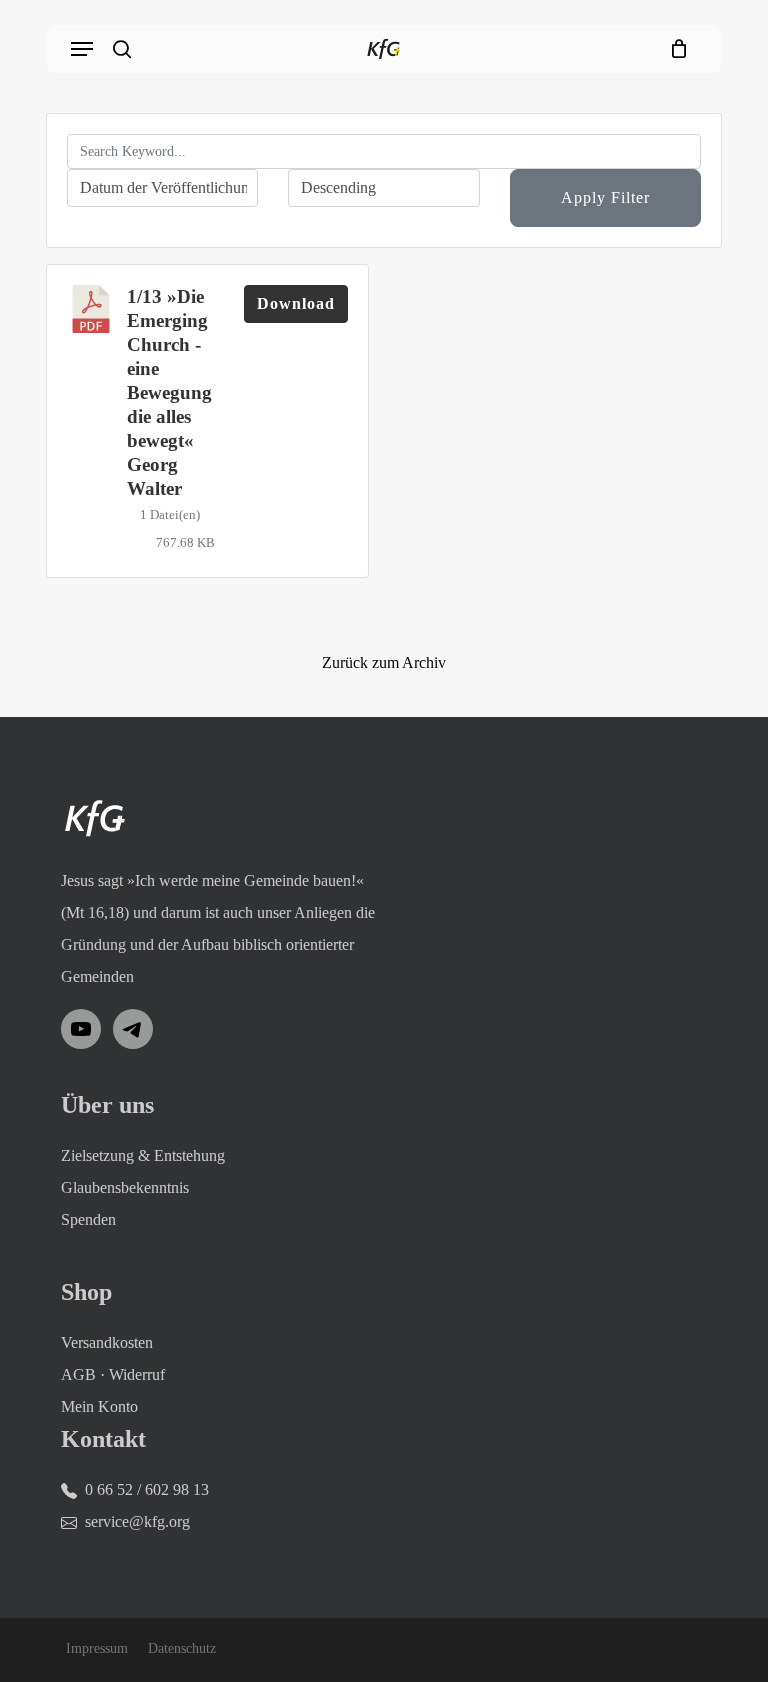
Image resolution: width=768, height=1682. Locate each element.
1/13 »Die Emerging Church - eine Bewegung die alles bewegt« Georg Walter (169, 392)
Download (296, 303)
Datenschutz (182, 1648)
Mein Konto (99, 1406)
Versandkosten (107, 1342)
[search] (122, 49)
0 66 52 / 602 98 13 (147, 1489)
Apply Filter (605, 197)
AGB (78, 1374)
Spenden (88, 1219)
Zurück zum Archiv (384, 662)
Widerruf (137, 1374)
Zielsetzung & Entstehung (143, 1155)
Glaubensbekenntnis (125, 1187)
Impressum (97, 1648)
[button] (82, 49)
